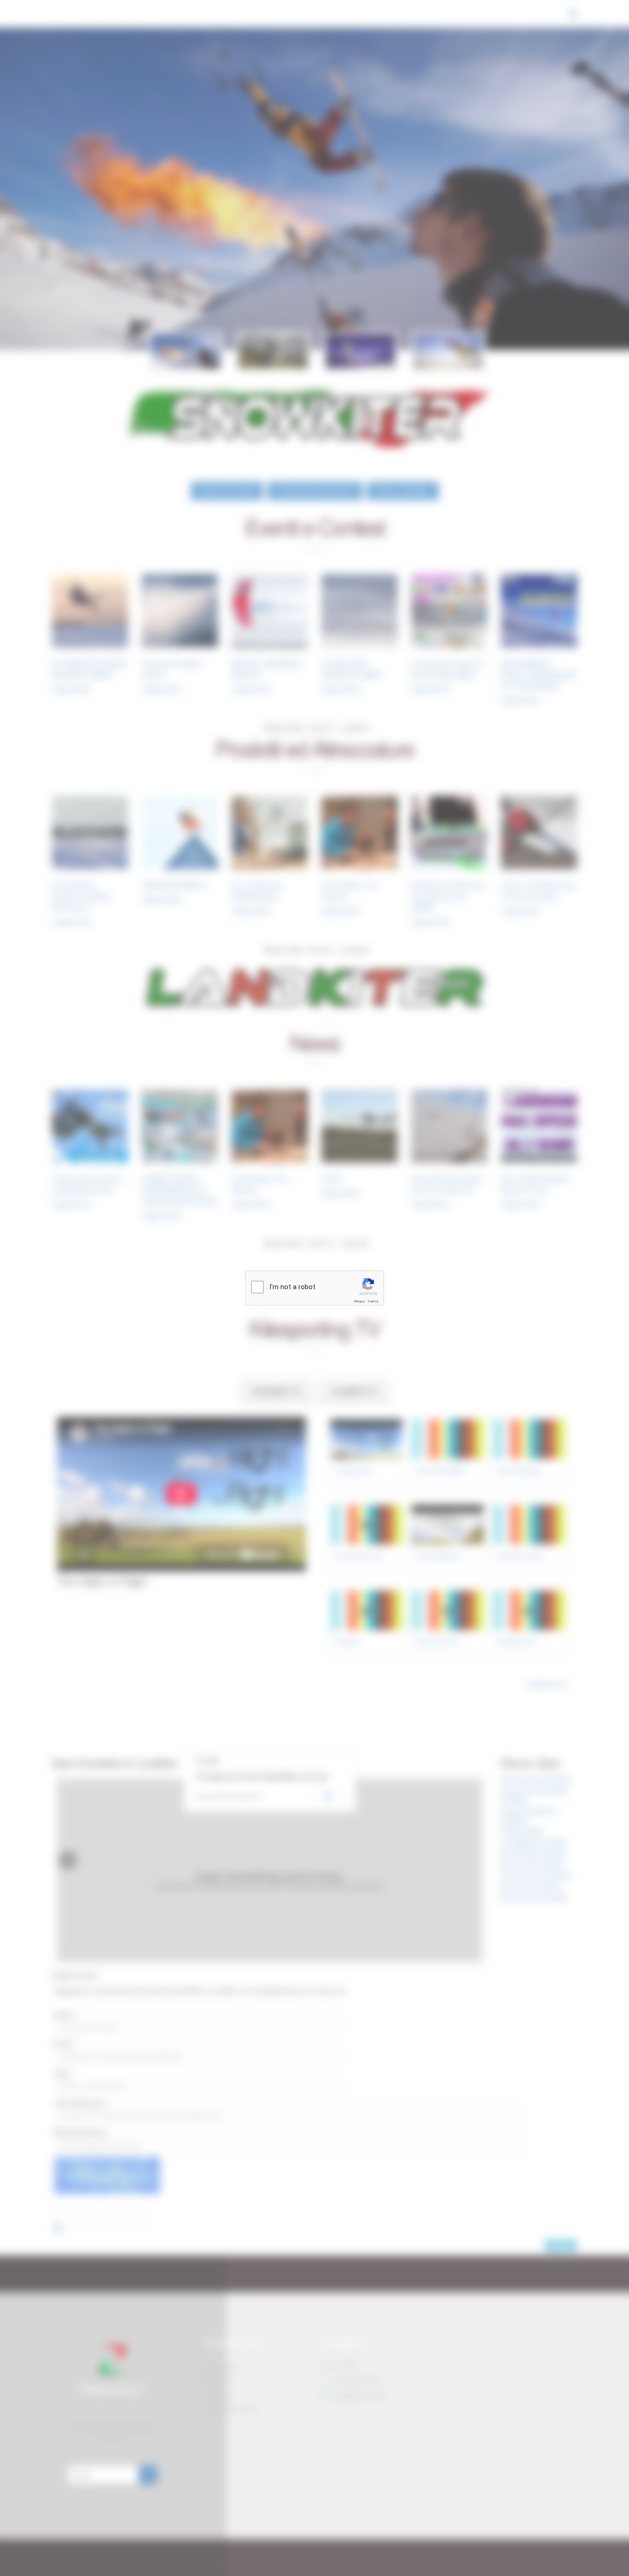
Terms (373, 1301)
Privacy (359, 1301)
